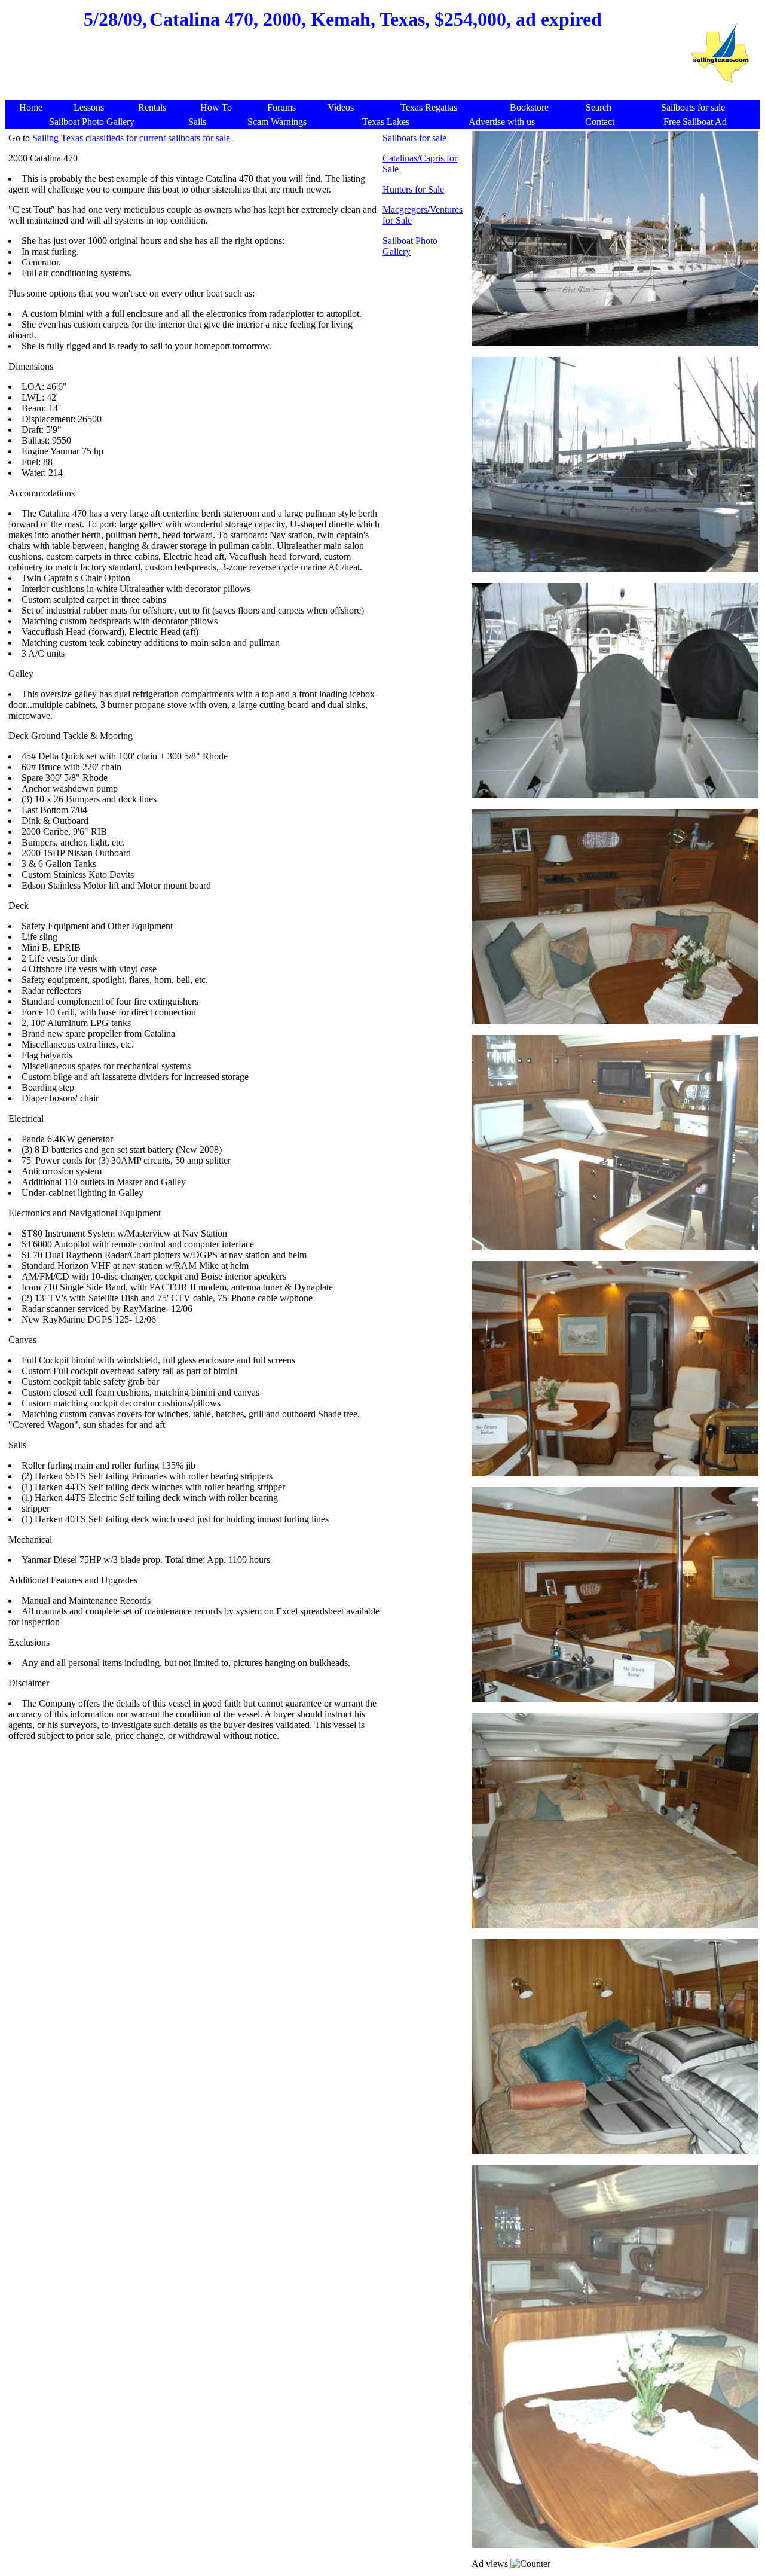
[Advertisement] (342, 72)
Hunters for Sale (413, 189)
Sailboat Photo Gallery (410, 246)
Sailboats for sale (414, 138)
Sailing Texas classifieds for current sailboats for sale (131, 138)
